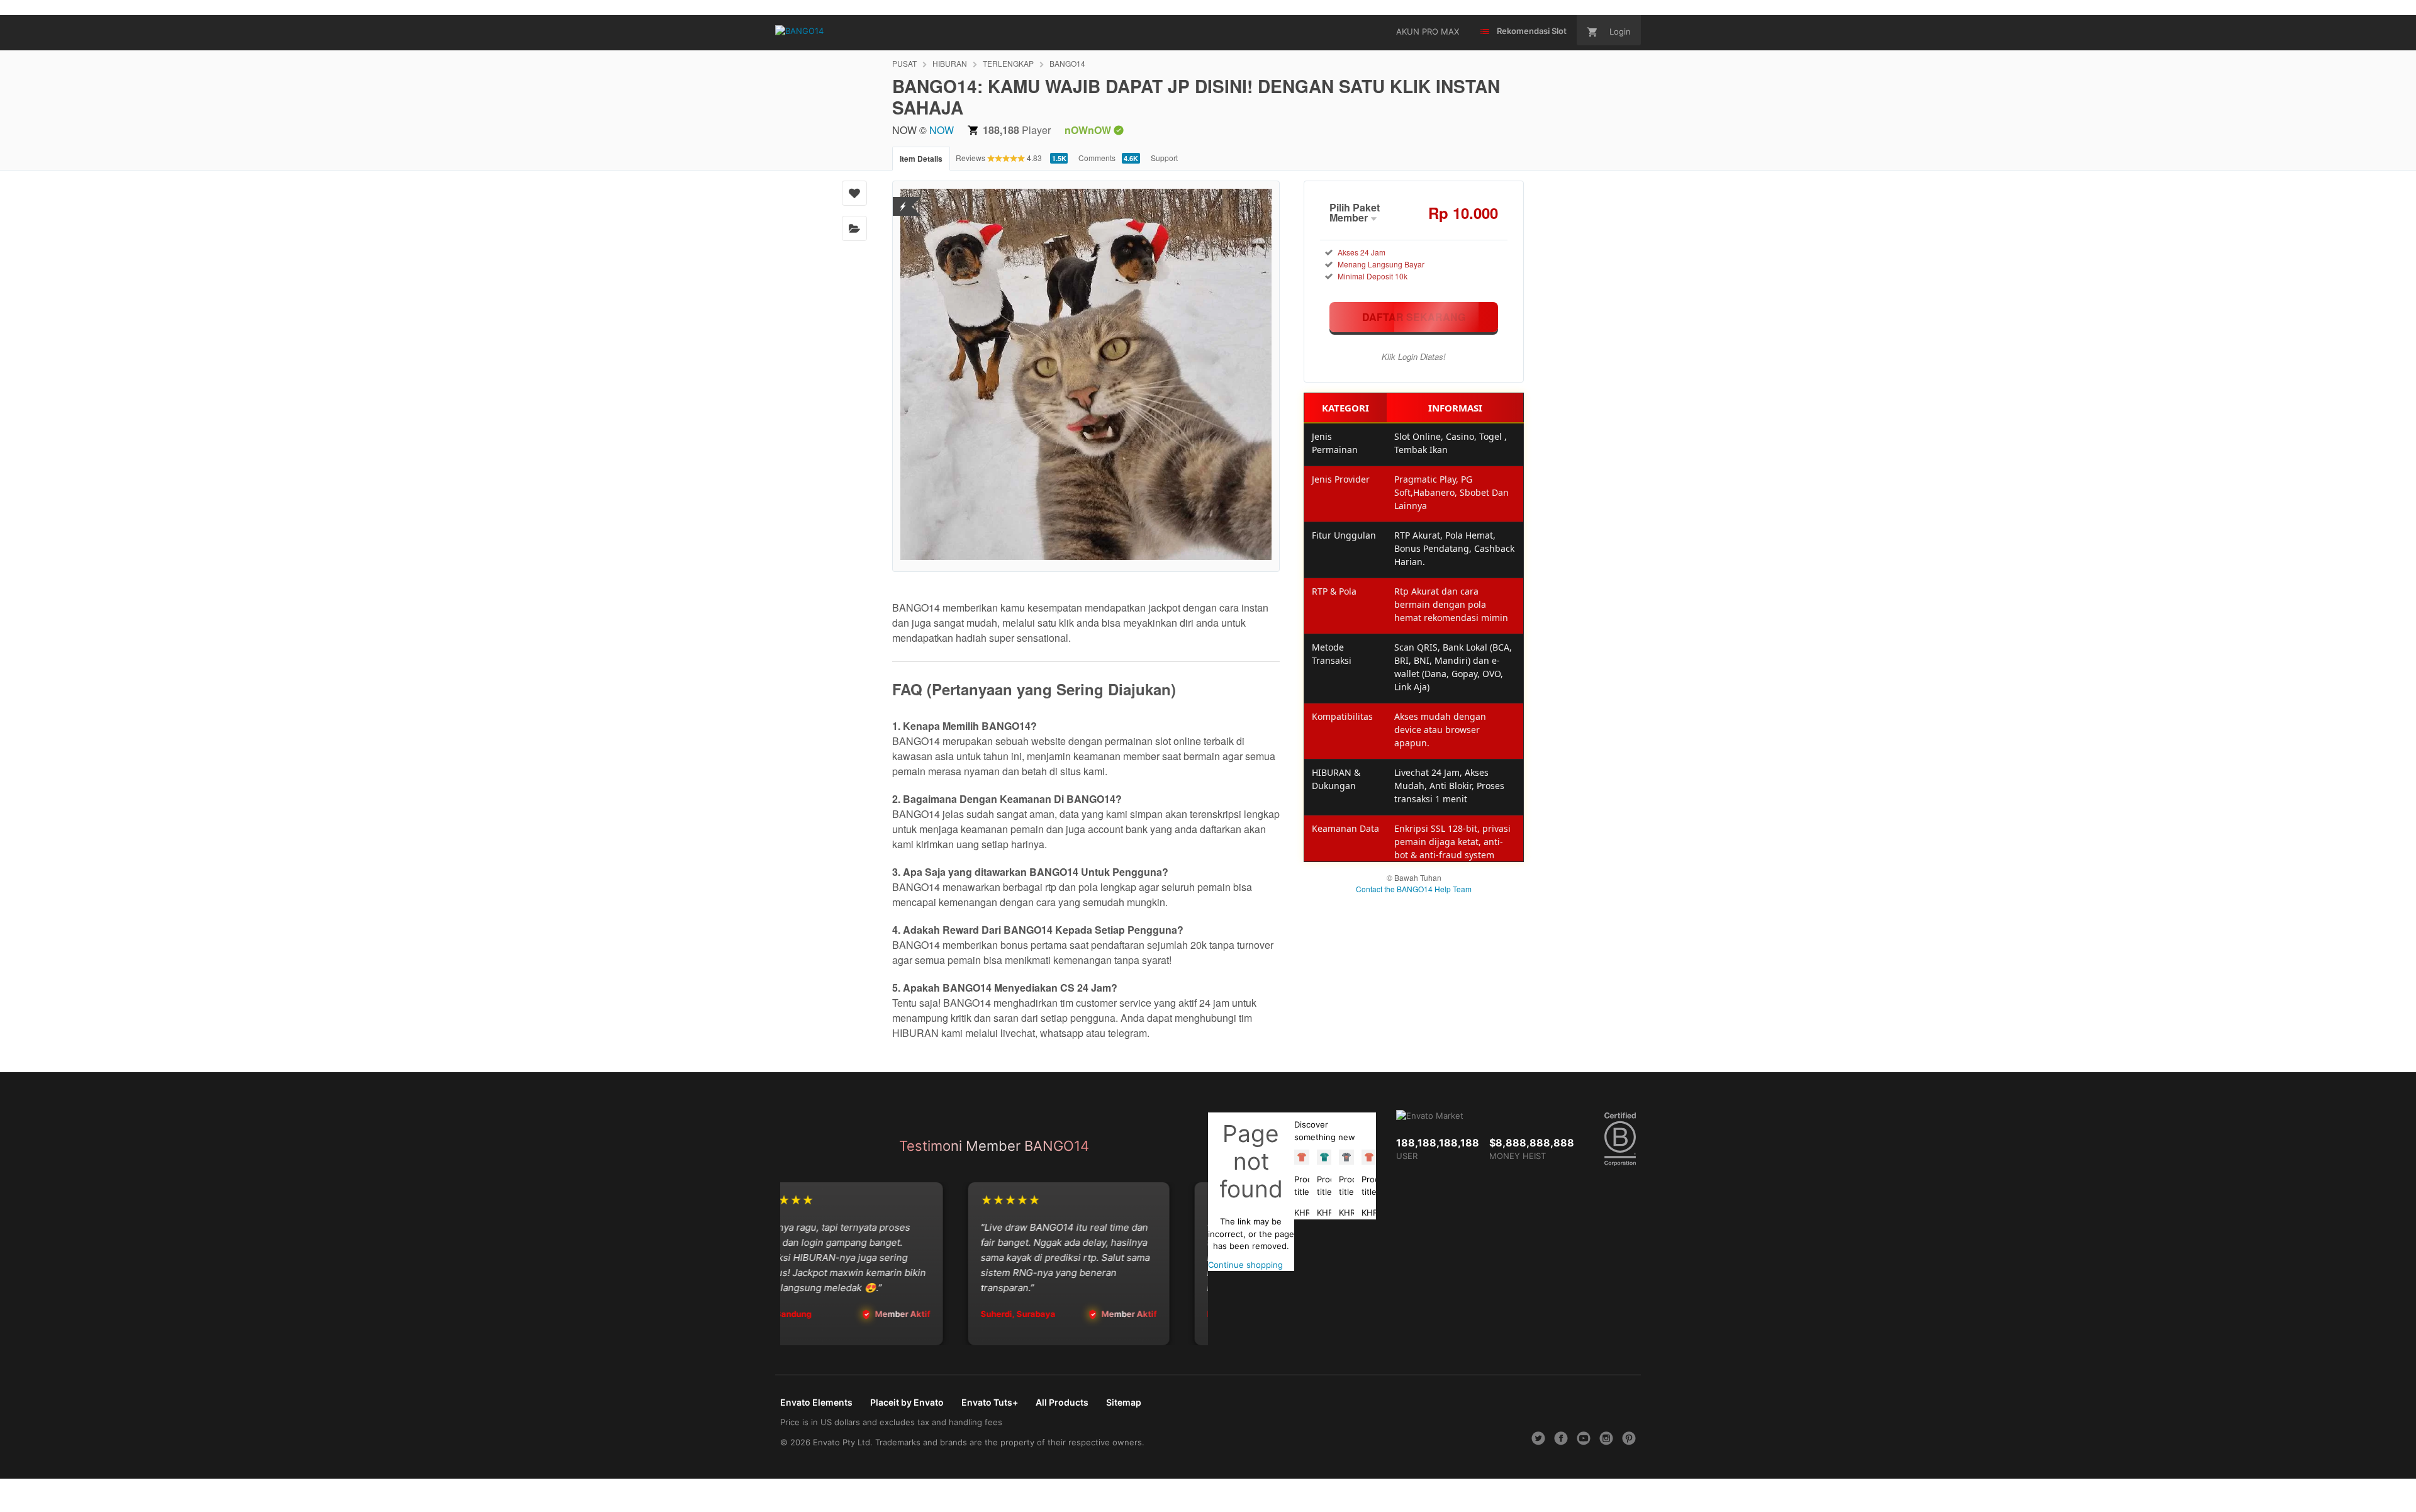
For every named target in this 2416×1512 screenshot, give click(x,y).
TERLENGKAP (1008, 63)
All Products (1062, 1402)
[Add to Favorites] (854, 193)
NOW (942, 130)
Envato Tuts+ (990, 1402)
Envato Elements (816, 1402)
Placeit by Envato (907, 1402)
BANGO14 (1067, 63)
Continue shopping (1245, 1265)
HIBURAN (950, 63)
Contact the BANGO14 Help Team (1414, 889)
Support (1164, 158)
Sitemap (1124, 1402)
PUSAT (904, 63)
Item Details (921, 159)
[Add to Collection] (854, 228)
